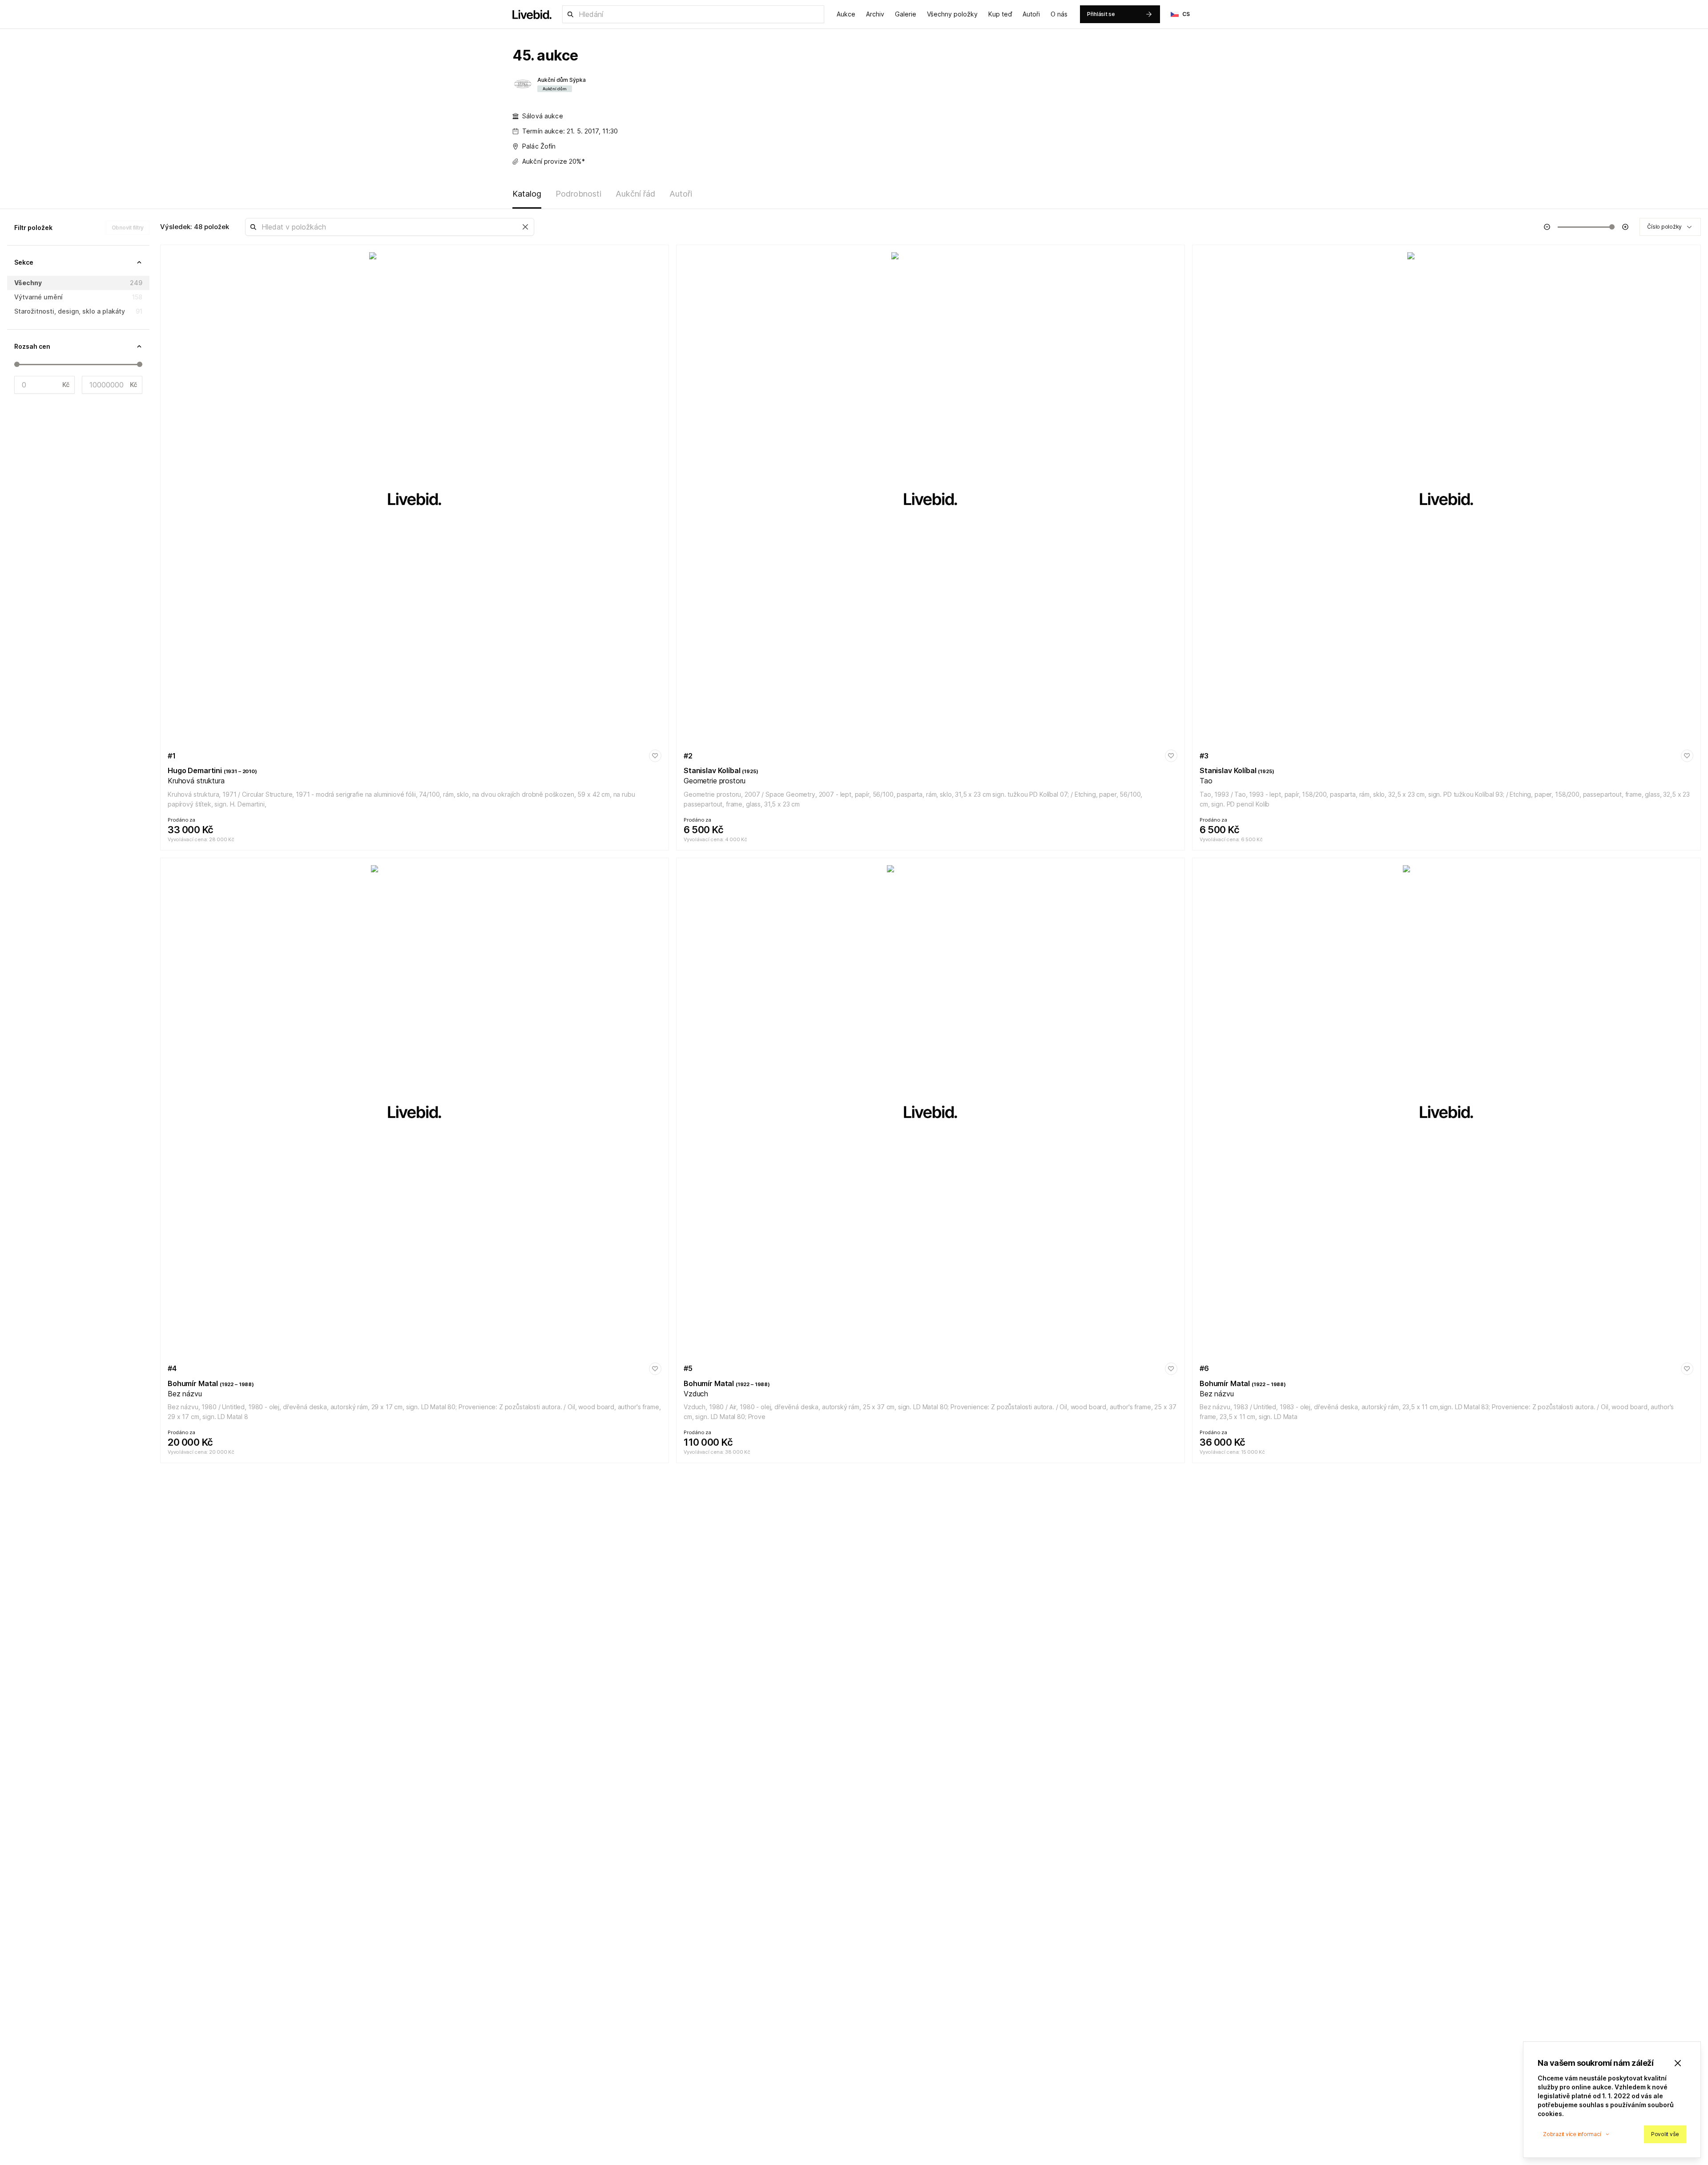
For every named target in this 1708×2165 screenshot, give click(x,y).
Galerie (906, 14)
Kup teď (1000, 14)
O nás (1059, 14)
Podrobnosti (578, 194)
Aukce (846, 14)
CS (1186, 14)
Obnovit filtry (128, 228)
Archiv (875, 14)
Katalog (527, 194)
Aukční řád (635, 194)
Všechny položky (952, 14)
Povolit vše (1665, 2134)
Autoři (1031, 14)
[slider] (17, 364)
